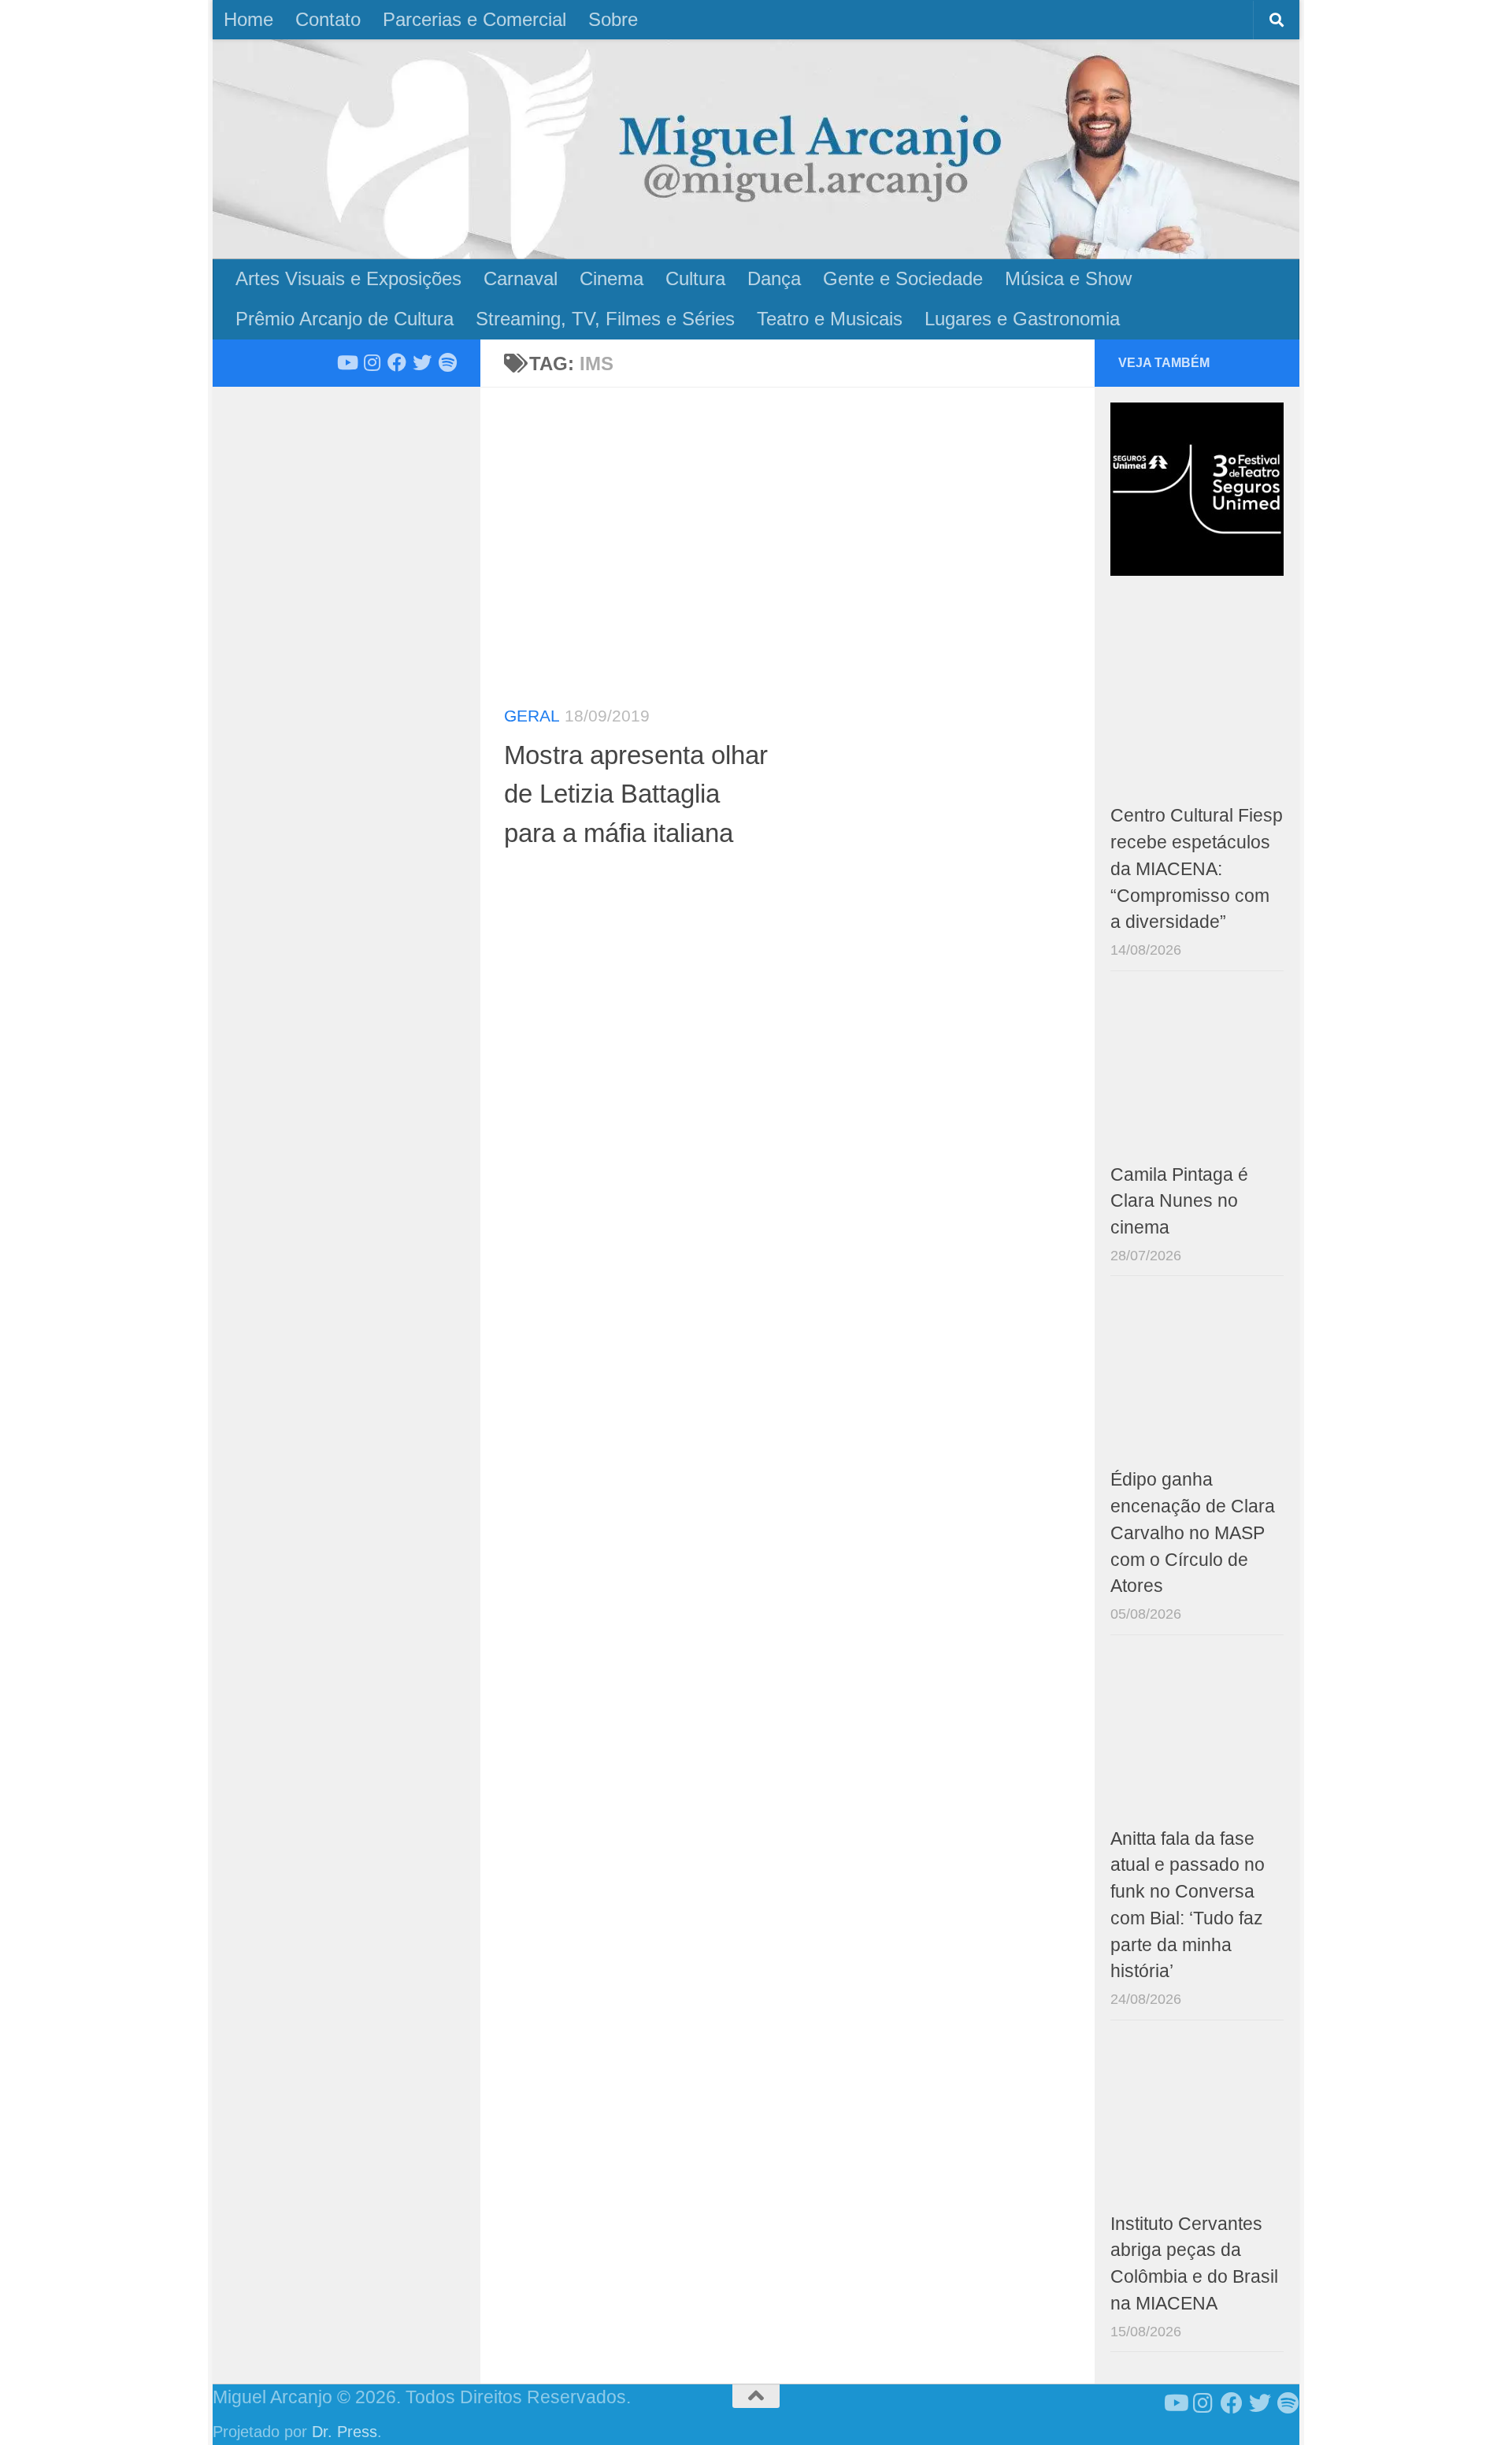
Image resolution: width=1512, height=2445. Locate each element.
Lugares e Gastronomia (1022, 319)
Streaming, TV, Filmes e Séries (605, 319)
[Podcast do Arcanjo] (447, 362)
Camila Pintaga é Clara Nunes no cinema (1179, 1202)
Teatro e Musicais (830, 319)
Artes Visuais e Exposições (348, 278)
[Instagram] (372, 362)
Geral (532, 716)
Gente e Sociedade (903, 278)
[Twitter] (422, 362)
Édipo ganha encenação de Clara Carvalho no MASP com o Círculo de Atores (1193, 1533)
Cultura (695, 278)
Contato (328, 19)
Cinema (611, 278)
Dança (774, 278)
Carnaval (521, 278)
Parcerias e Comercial (474, 19)
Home (248, 19)
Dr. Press (345, 2432)
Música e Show (1068, 278)
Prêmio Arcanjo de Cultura (345, 319)
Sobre (613, 19)
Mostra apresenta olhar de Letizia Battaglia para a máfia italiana (636, 794)
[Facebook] (397, 362)
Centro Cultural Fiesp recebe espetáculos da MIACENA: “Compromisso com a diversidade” (1197, 869)
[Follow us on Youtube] (346, 362)
